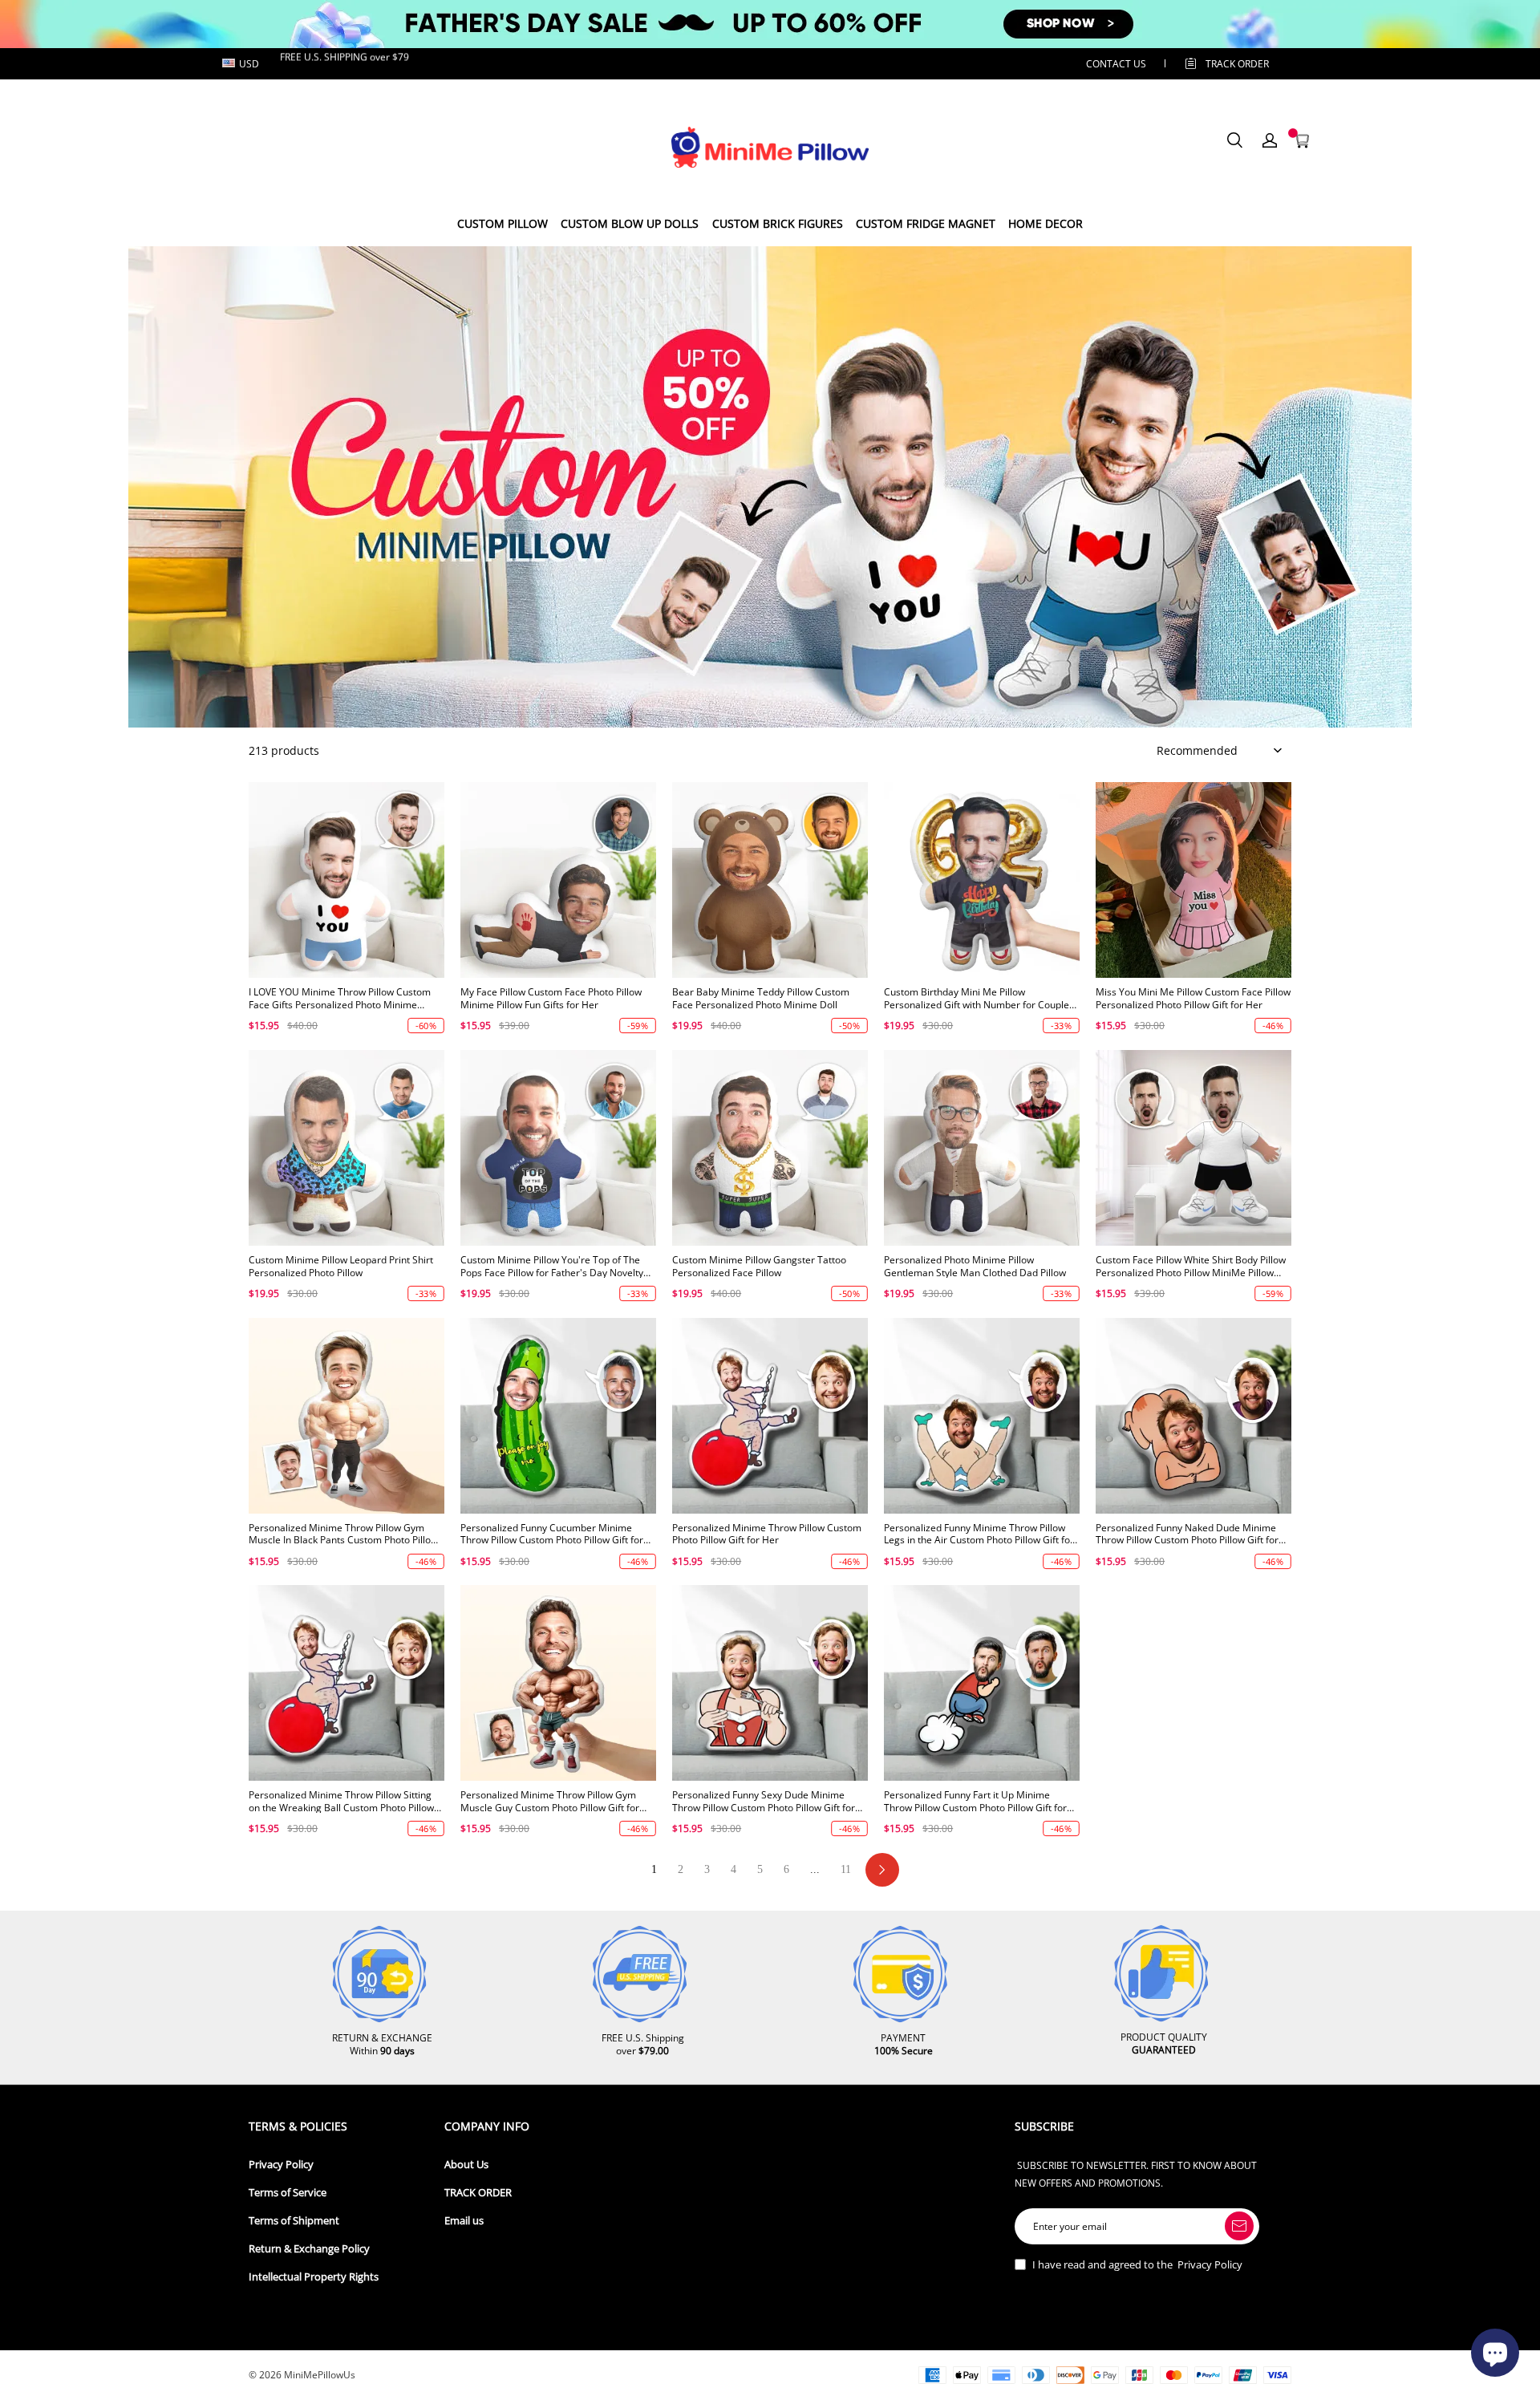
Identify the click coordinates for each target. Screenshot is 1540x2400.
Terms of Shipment (294, 2221)
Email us (464, 2221)
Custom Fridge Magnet (926, 223)
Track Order (1237, 64)
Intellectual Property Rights (314, 2277)
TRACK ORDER (478, 2193)
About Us (466, 2165)
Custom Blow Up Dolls (630, 223)
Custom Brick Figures (778, 223)
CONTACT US (1116, 64)
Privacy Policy (281, 2165)
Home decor (1046, 223)
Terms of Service (288, 2193)
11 (846, 1869)
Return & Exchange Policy (309, 2249)
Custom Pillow (503, 223)
